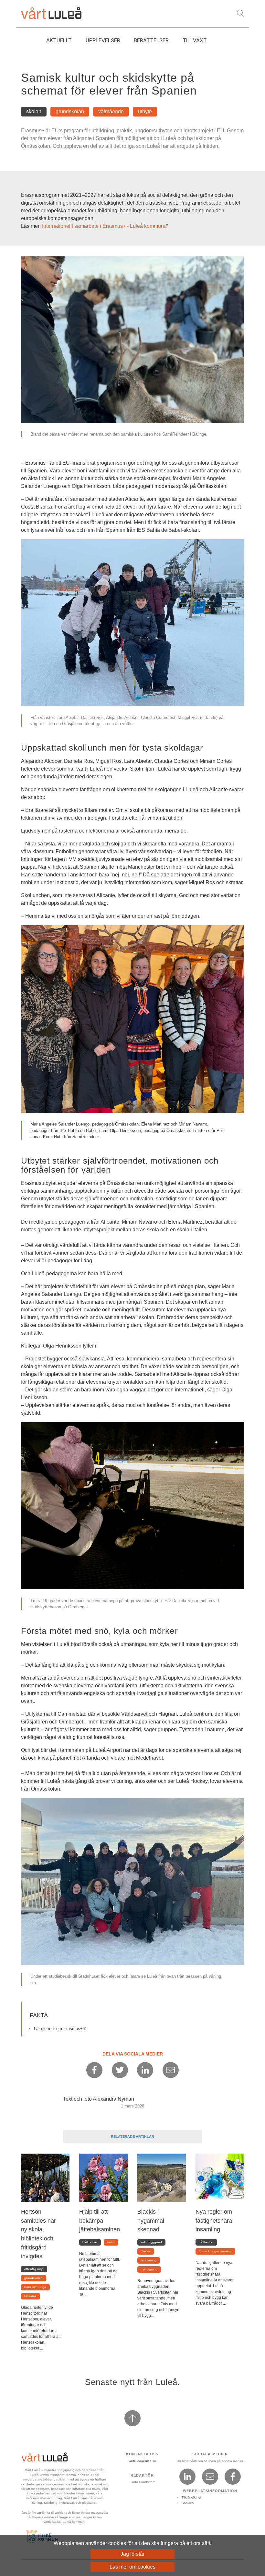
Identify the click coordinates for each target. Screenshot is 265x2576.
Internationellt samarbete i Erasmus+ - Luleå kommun (105, 226)
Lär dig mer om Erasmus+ (60, 2029)
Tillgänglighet (191, 2497)
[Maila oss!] (210, 2477)
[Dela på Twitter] (120, 2070)
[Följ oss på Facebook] (233, 2477)
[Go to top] (132, 2418)
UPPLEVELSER (103, 40)
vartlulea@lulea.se (142, 2461)
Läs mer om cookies (132, 2567)
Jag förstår (132, 2554)
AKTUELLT (59, 40)
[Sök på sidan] (240, 13)
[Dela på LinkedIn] (145, 2070)
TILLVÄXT (195, 40)
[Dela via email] (171, 2070)
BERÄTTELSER (151, 40)
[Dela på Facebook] (94, 2070)
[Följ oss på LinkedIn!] (187, 2477)
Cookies (188, 2503)
